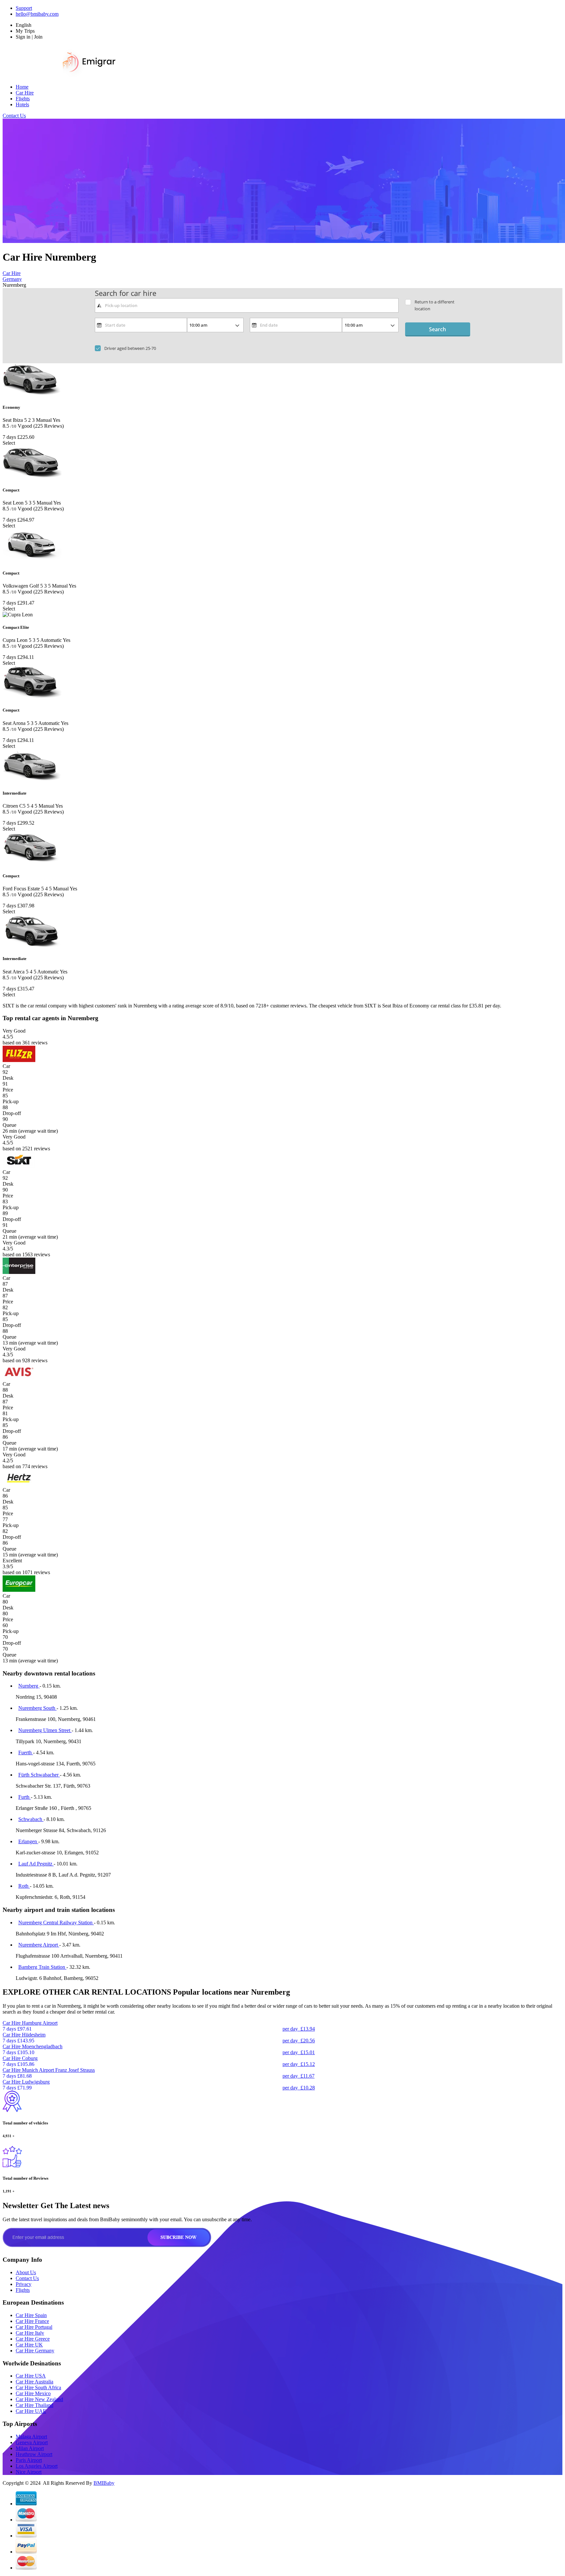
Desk (8, 1078)
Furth (25, 1797)
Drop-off (12, 1113)
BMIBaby (104, 2483)
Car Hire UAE (31, 2411)
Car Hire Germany (35, 2351)
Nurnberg (29, 1686)
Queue (9, 1125)
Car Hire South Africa (38, 2387)
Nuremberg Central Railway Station (56, 1923)
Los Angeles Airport (37, 2466)
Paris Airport (29, 2460)
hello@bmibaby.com (37, 14)
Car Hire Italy (30, 2333)
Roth (24, 1886)
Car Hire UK (29, 2345)
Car (6, 1066)
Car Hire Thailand (34, 2405)
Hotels (22, 104)
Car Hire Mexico (33, 2393)
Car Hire (25, 93)
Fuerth (26, 1752)
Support (24, 8)
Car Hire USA (31, 2376)
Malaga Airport (31, 2437)
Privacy (24, 2284)
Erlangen (28, 1841)
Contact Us (14, 116)
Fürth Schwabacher (39, 1775)
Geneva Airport (32, 2442)
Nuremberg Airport (39, 1945)
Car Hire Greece (33, 2339)
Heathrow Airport (34, 2454)
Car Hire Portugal (34, 2327)
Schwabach (31, 1819)
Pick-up (11, 1101)
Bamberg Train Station (42, 1967)
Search (437, 329)
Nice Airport (29, 2472)
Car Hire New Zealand (39, 2399)
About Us (26, 2272)
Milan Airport (30, 2448)
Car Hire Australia (34, 2382)
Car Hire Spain (31, 2315)
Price (8, 1090)
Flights (23, 99)
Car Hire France (32, 2321)
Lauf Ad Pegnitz (36, 1864)
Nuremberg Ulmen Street (45, 1730)
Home (22, 87)
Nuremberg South (37, 1708)
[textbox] (247, 305)
